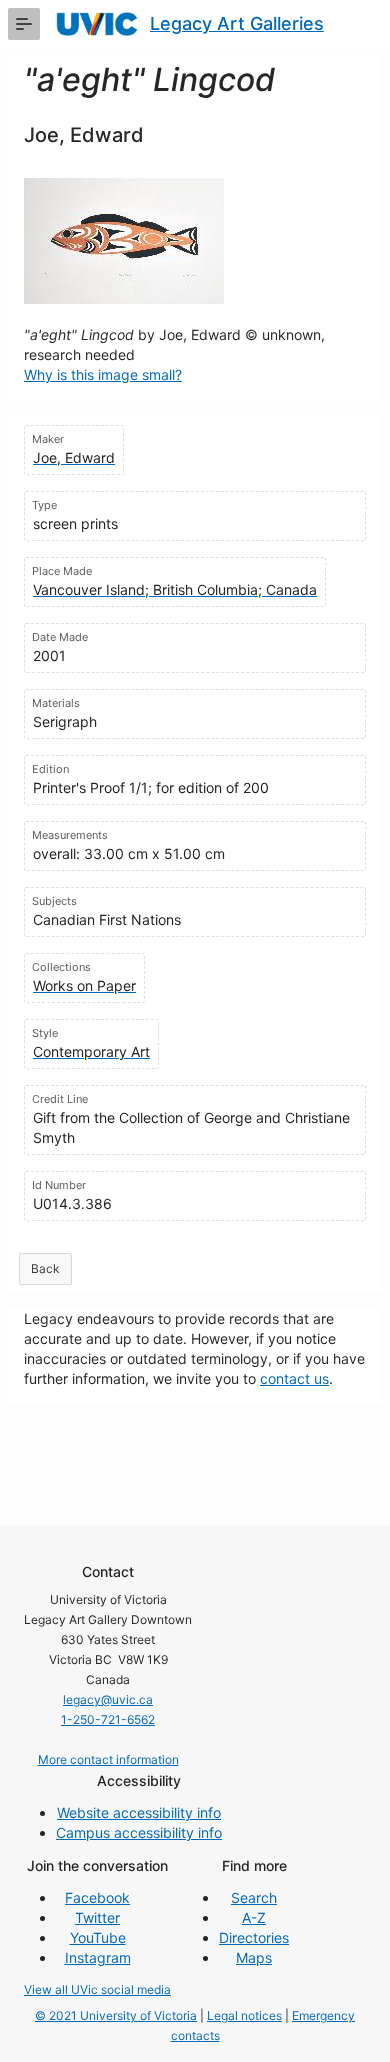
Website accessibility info (139, 1812)
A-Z (254, 1917)
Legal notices (244, 2015)
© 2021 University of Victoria (116, 2015)
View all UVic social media (97, 1989)
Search (254, 1897)
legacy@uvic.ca (108, 1699)
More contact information (108, 1759)
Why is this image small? (103, 374)
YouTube (98, 1937)
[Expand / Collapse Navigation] (24, 24)
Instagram (98, 1957)
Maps (254, 1957)
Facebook (97, 1897)
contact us (294, 1378)
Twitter (97, 1917)
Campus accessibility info (139, 1832)
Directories (254, 1937)
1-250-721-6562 (108, 1719)
